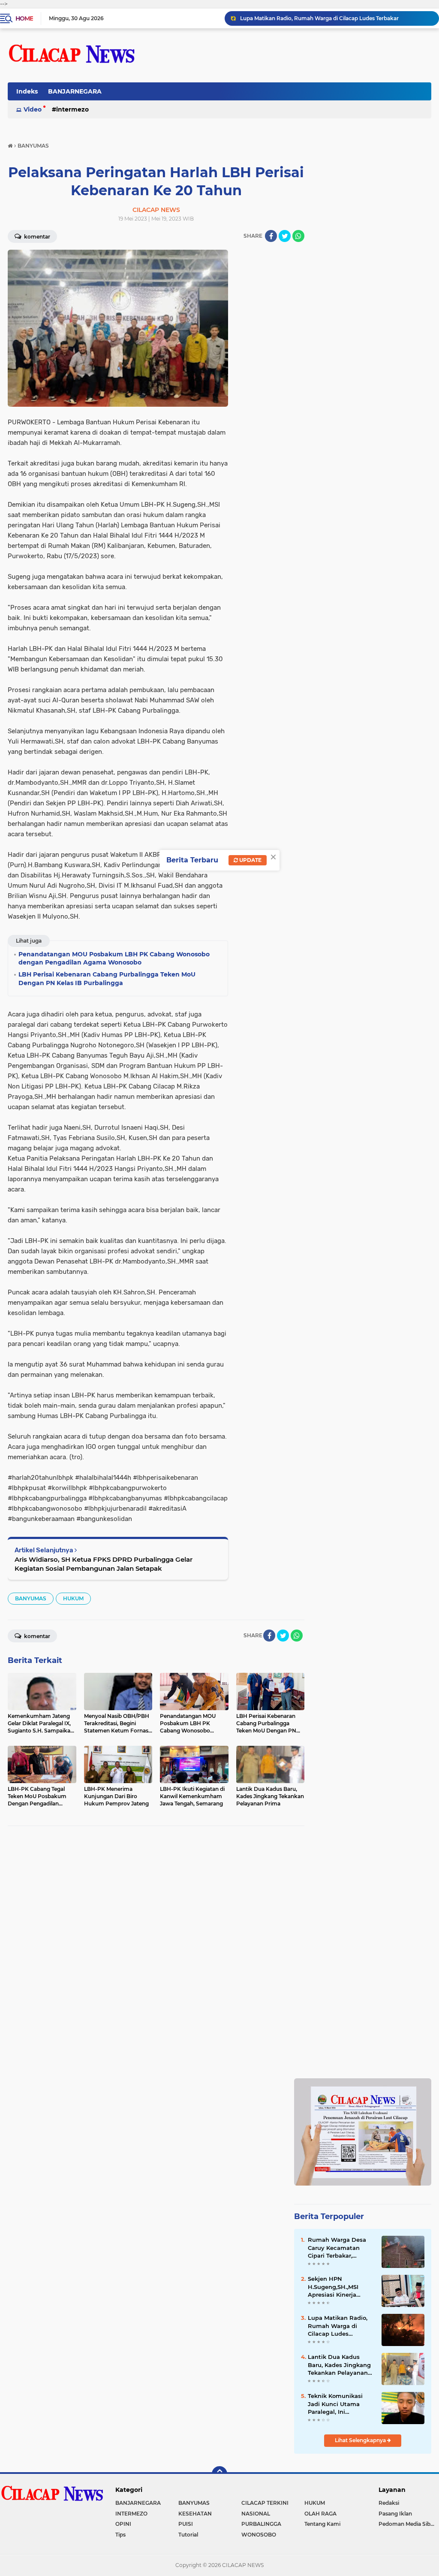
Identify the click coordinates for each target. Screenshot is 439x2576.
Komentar (36, 237)
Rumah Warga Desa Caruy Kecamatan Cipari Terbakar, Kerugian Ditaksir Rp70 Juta (337, 2248)
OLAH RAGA (320, 2514)
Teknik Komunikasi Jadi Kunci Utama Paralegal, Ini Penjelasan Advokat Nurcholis (337, 2404)
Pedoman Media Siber (407, 2524)
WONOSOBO (259, 2535)
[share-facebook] (271, 236)
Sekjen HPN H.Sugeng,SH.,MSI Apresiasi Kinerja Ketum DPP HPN (333, 2287)
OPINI (123, 2524)
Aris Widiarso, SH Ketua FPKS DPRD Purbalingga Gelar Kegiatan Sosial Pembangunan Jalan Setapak (104, 1564)
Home (24, 18)
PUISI (186, 2524)
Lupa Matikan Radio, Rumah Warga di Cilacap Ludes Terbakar (319, 18)
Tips (120, 2535)
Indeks (27, 91)
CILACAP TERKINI (265, 2503)
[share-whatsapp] (298, 236)
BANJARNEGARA (75, 91)
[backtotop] (219, 2474)
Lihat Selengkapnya (361, 2440)
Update (250, 860)
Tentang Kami (322, 2524)
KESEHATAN (195, 2514)
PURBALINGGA (261, 2524)
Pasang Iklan (395, 2514)
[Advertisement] (363, 1888)
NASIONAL (256, 2514)
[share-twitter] (285, 236)
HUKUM (73, 1598)
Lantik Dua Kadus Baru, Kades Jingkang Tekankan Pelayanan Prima (339, 2365)
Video (33, 109)
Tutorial (188, 2535)
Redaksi (389, 2503)
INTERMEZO (72, 109)
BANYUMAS (31, 1598)
